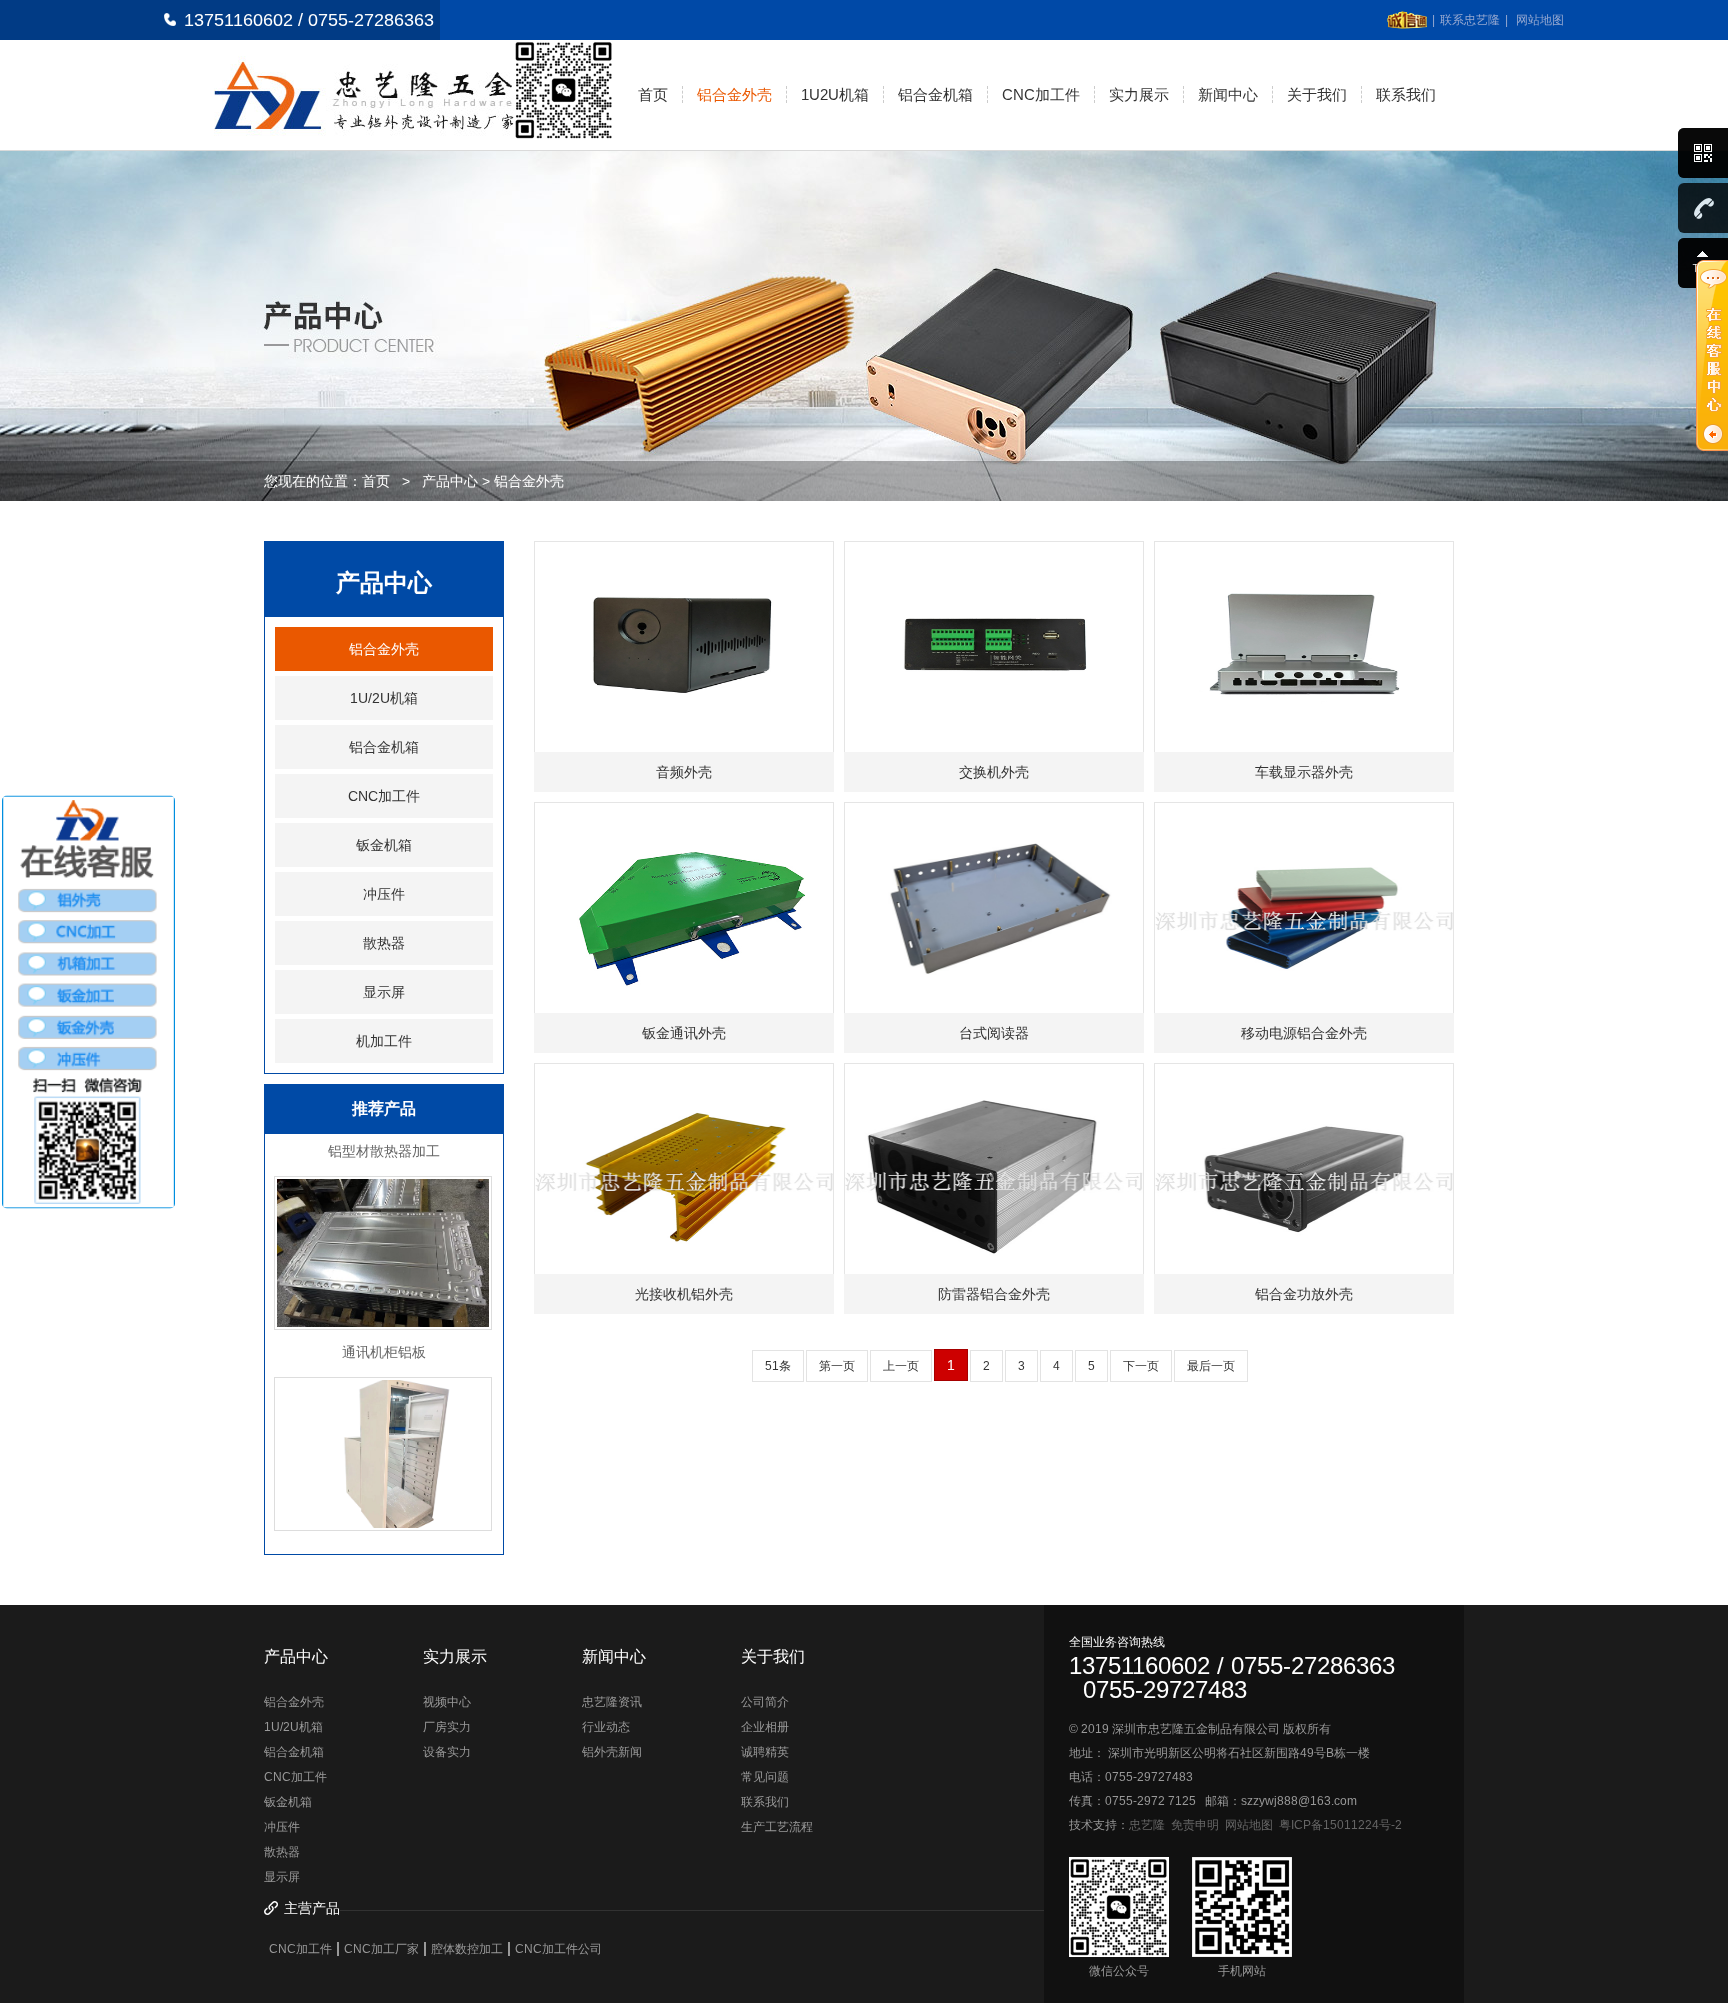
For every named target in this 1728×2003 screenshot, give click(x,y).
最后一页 (1211, 1366)
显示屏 (384, 992)
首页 (653, 94)
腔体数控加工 (467, 1949)
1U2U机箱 (835, 94)
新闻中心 (1228, 94)
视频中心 (447, 1702)
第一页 (837, 1366)
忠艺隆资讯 (612, 1702)
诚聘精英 (765, 1752)
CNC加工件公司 (558, 1949)
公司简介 (765, 1702)
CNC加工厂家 (381, 1949)
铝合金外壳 (734, 94)
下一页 (1141, 1366)
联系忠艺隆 (1470, 20)
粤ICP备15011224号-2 (1340, 1825)
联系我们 (1406, 94)
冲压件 (384, 894)
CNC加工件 (1041, 94)
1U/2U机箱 (384, 698)
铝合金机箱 (935, 94)
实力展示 (1139, 94)
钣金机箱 (384, 845)
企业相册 (765, 1727)
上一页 (901, 1366)
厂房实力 (447, 1727)
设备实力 (447, 1752)
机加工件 (384, 1041)
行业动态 (606, 1727)
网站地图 (1540, 20)
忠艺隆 (1147, 1825)
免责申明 (1195, 1825)
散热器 (384, 943)
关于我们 (1317, 94)
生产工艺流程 (777, 1827)
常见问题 (765, 1777)
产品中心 (450, 481)
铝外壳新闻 (612, 1752)
